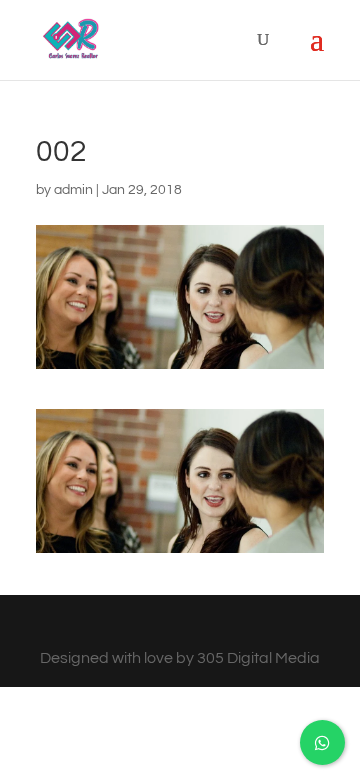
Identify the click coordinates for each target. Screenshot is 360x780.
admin (73, 190)
